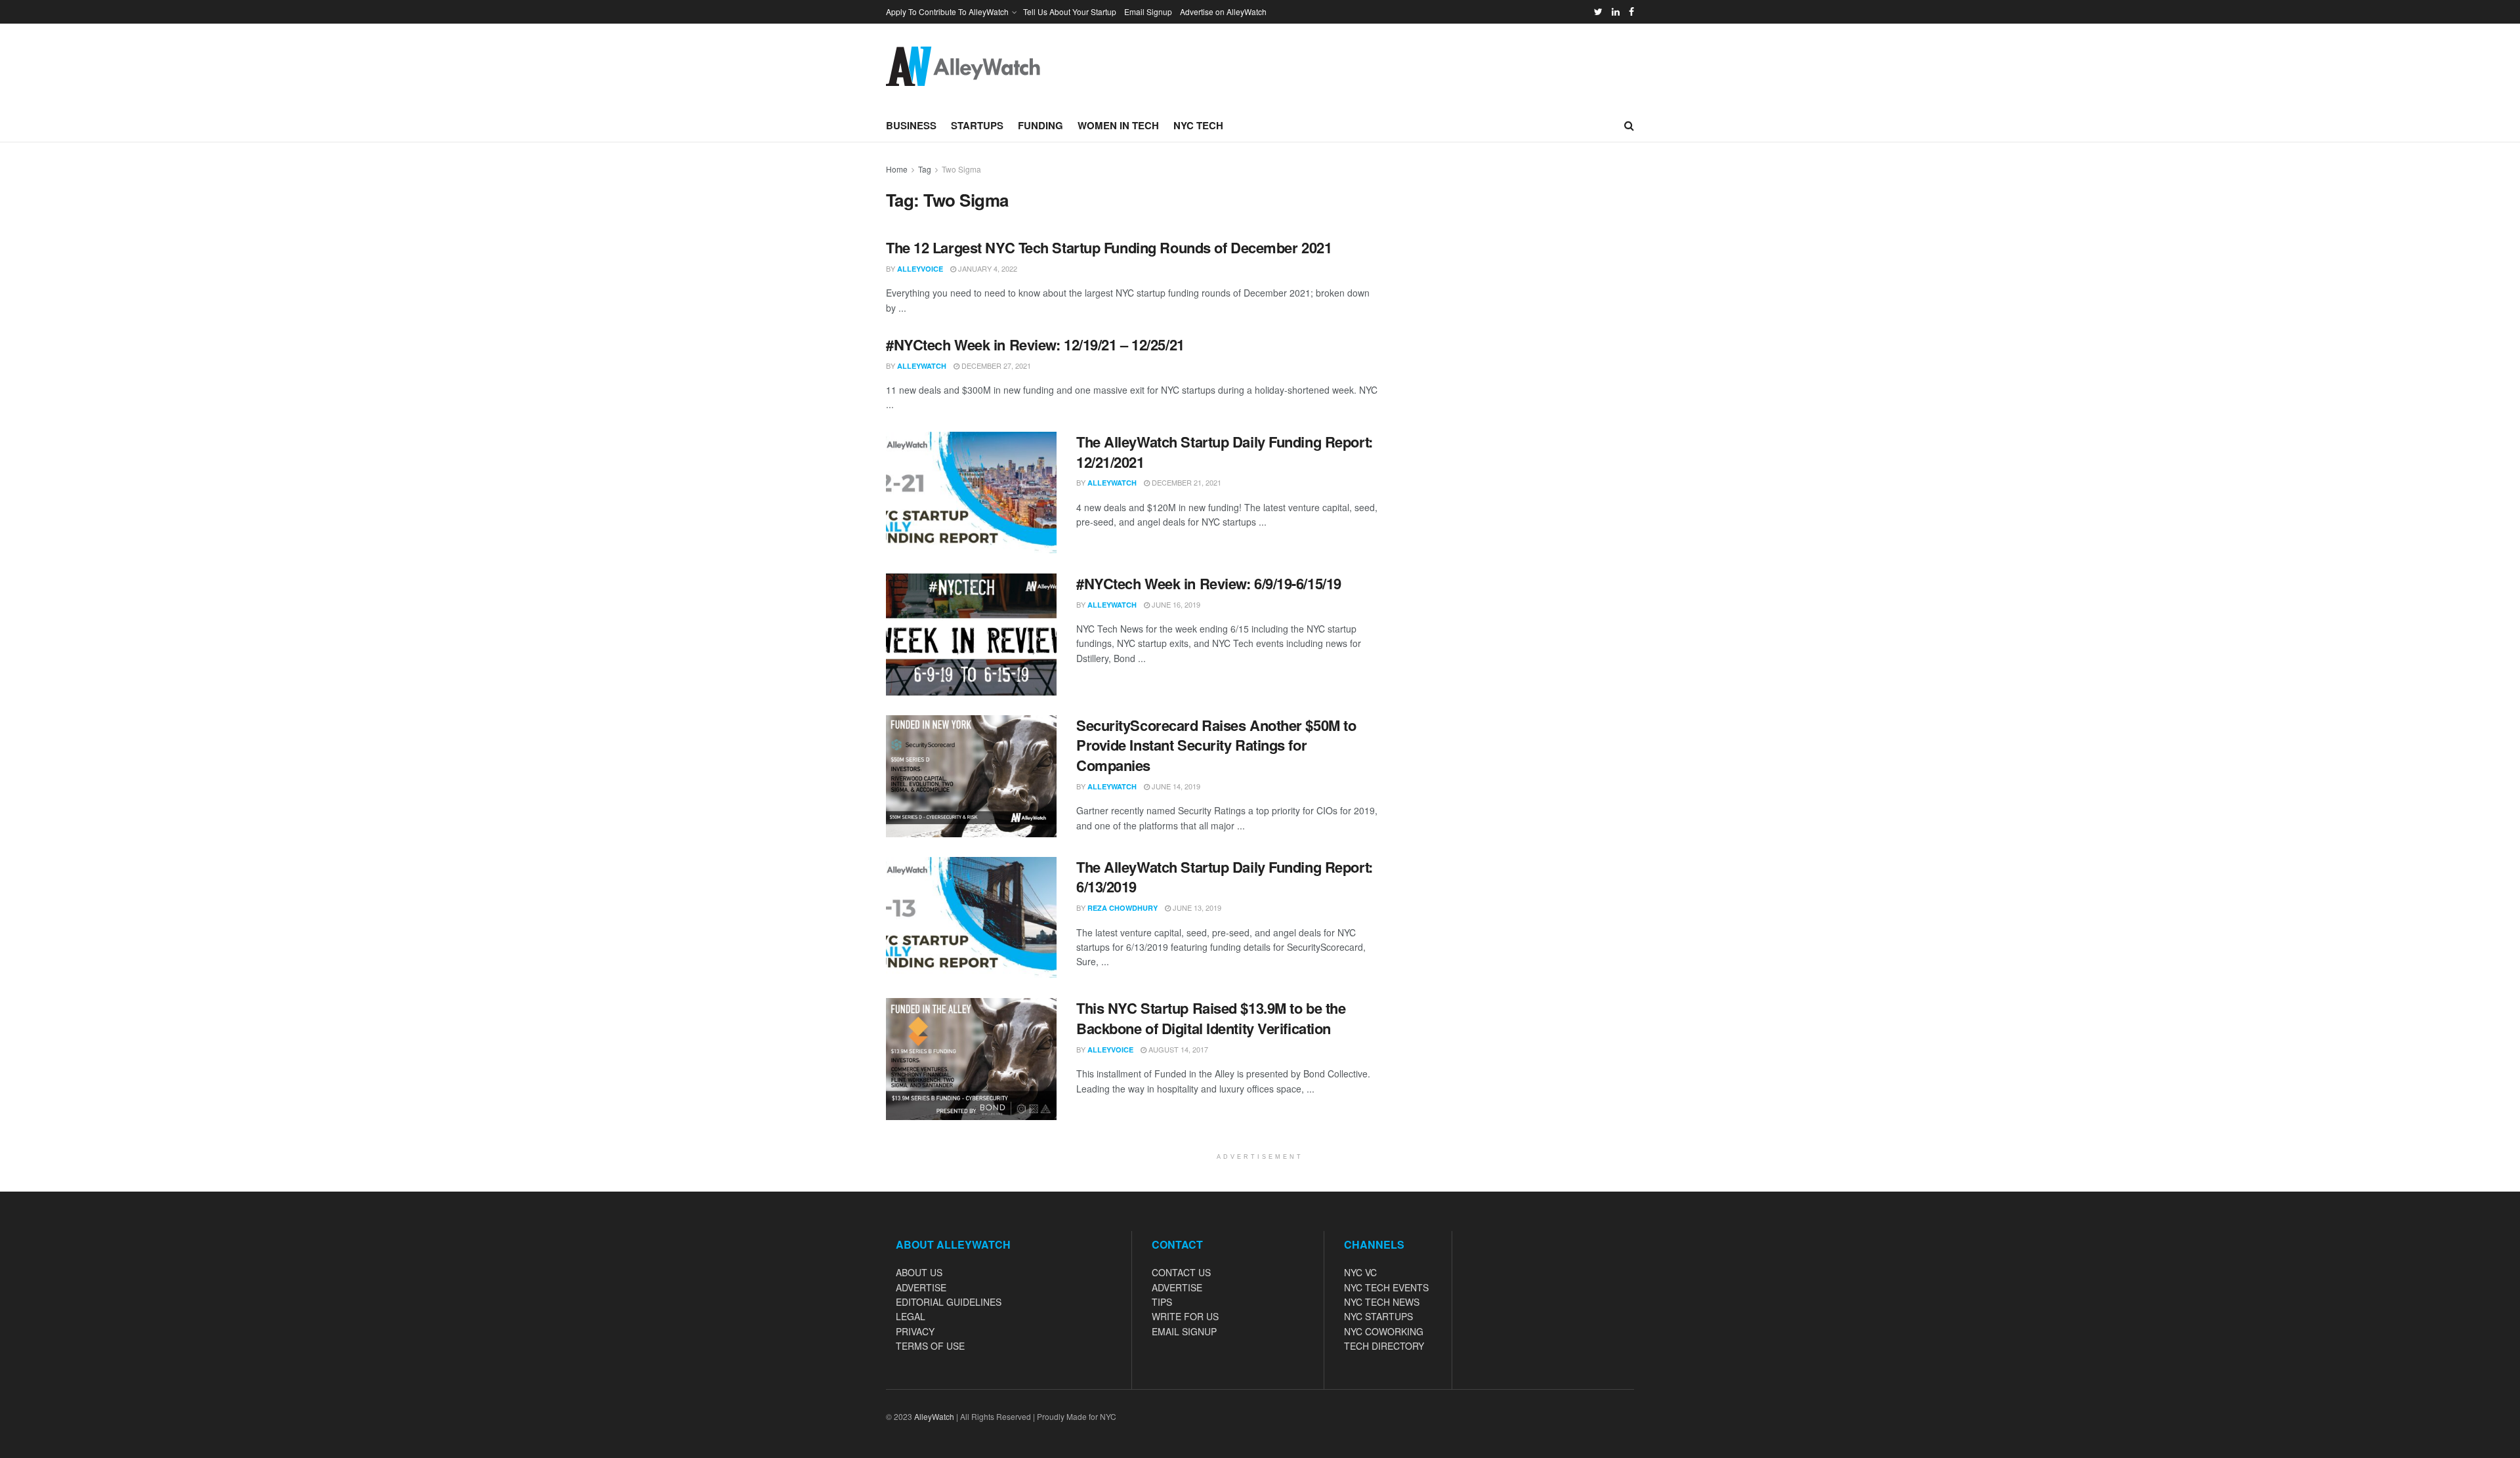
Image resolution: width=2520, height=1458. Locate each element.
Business (911, 125)
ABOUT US (919, 1272)
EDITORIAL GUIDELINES (949, 1302)
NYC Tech (1198, 125)
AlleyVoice (920, 269)
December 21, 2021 (1186, 482)
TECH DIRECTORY (1384, 1346)
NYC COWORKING (1384, 1331)
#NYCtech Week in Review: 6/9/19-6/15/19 (1209, 583)
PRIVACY (915, 1331)
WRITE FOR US (1185, 1316)
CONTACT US (1181, 1272)
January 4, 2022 (987, 268)
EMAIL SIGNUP (1184, 1331)
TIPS (1162, 1302)
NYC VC (1360, 1272)
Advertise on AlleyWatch (1223, 11)
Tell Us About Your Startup (1070, 11)
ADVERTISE (921, 1287)
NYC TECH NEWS (1382, 1302)
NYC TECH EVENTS (1386, 1287)
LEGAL (911, 1316)
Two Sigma (961, 169)
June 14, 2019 (1175, 786)
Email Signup (1148, 11)
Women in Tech (1118, 125)
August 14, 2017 (1177, 1049)
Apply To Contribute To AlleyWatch (947, 11)
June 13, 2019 (1196, 907)
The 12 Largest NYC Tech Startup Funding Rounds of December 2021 (1109, 247)
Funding (1040, 125)
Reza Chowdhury (1123, 908)
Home (897, 169)
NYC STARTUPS (1378, 1316)
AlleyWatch (922, 366)
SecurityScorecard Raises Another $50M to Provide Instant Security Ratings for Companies (1216, 745)
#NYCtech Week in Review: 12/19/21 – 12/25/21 (1035, 344)
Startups (977, 125)
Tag (925, 169)
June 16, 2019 (1175, 604)
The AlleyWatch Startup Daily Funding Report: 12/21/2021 (1225, 452)
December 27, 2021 (995, 365)
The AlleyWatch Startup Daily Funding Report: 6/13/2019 (1225, 877)
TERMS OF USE (930, 1346)
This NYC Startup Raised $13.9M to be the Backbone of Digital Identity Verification (1211, 1018)
